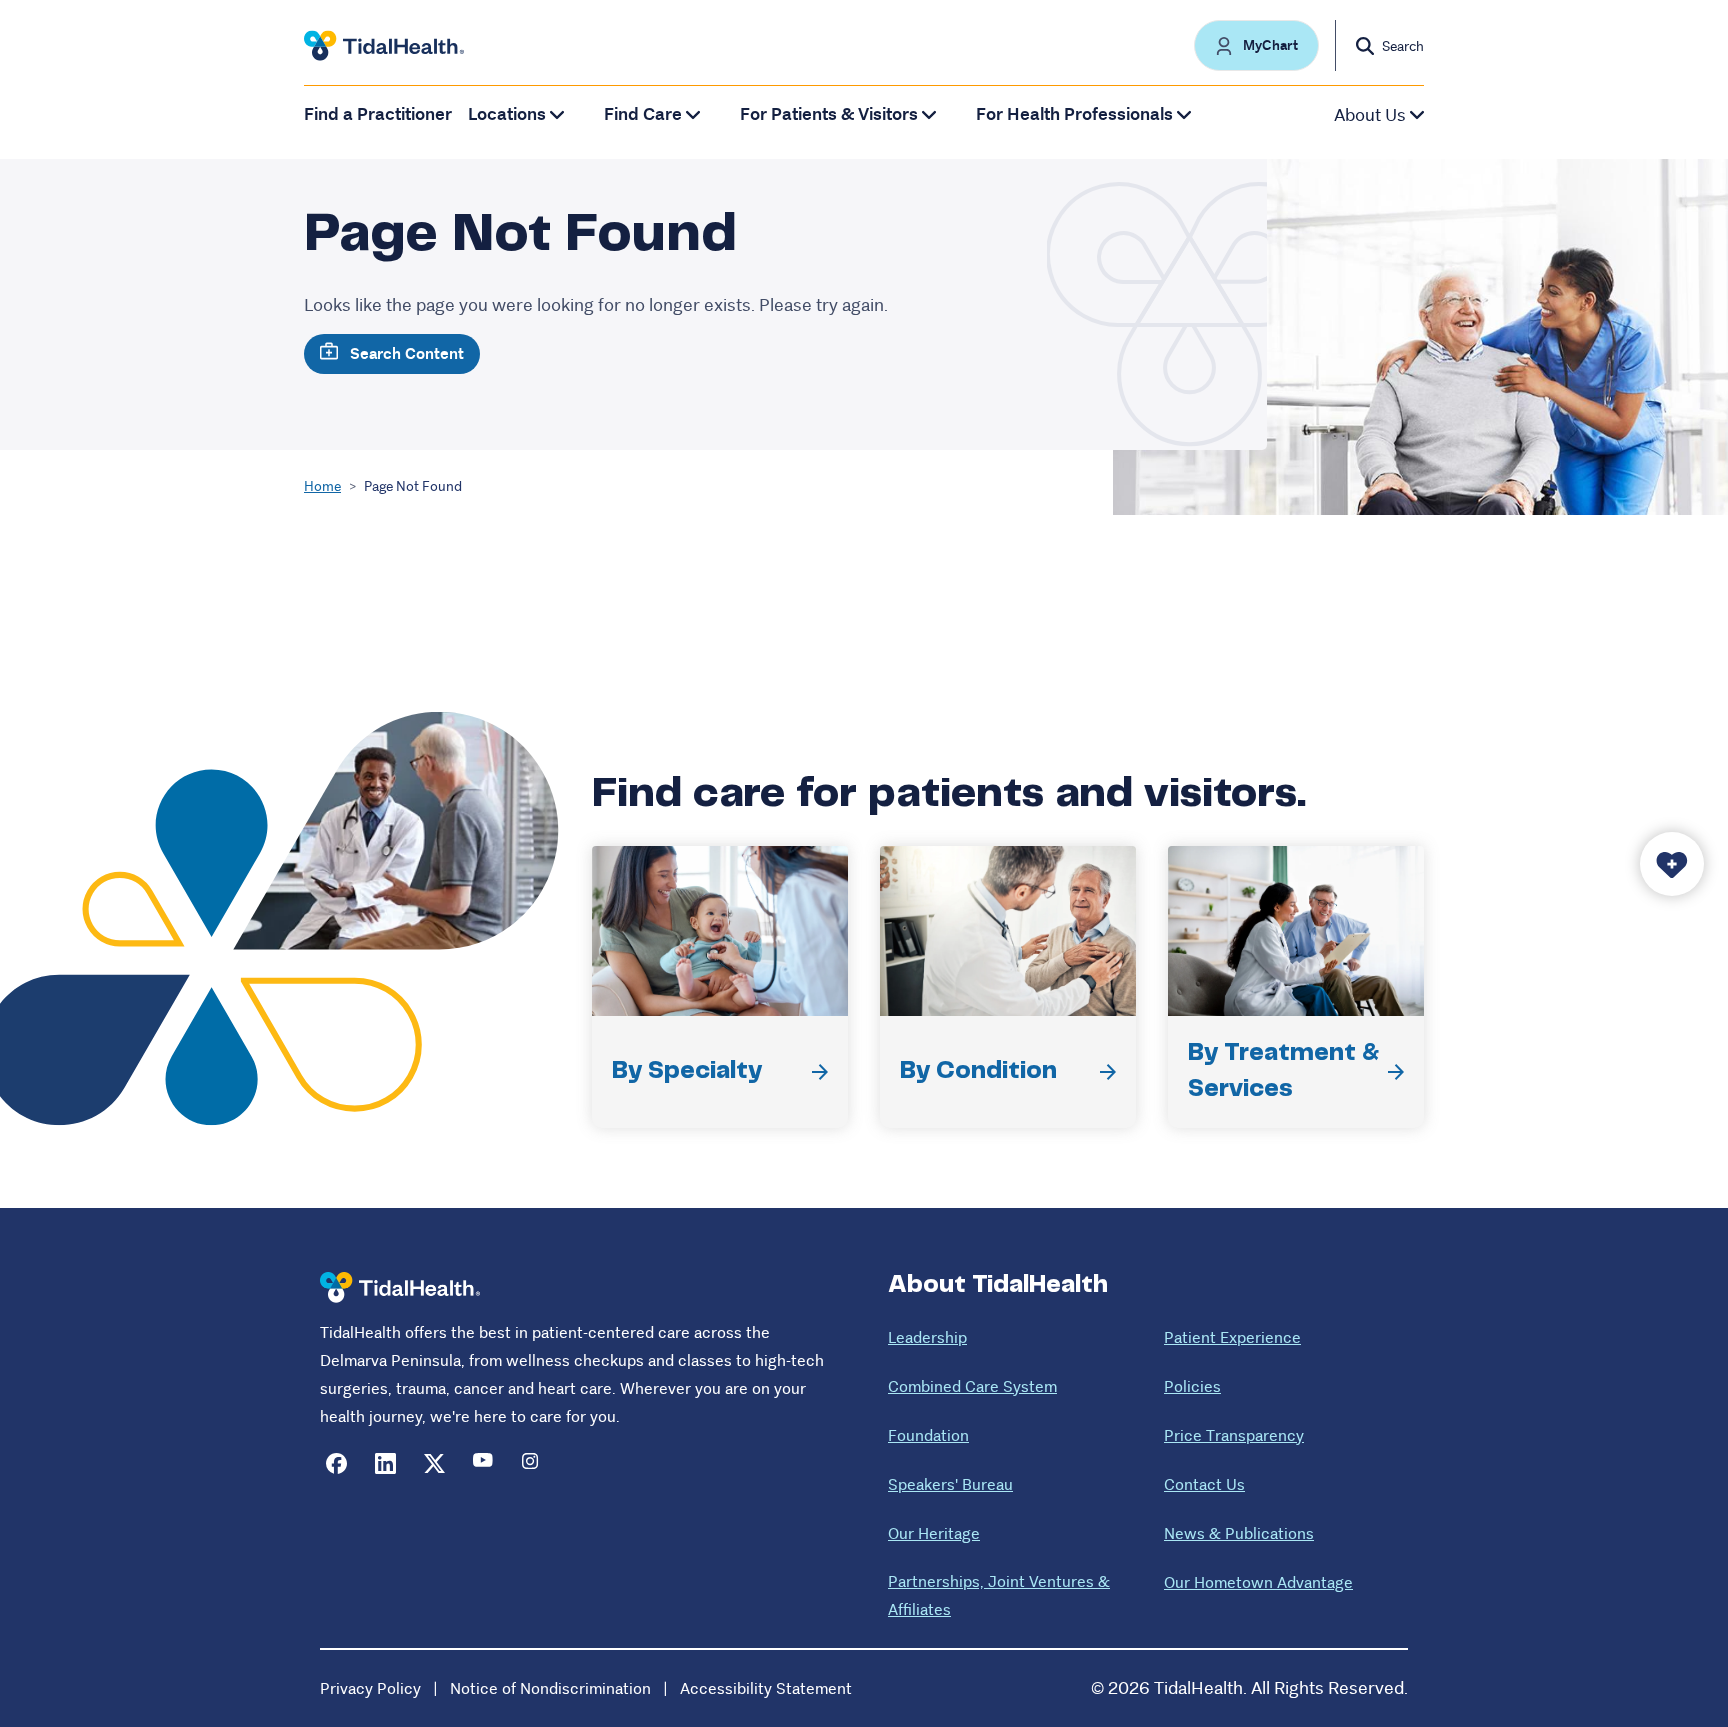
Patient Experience (1232, 1337)
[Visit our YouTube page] (483, 1463)
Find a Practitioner (378, 114)
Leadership (927, 1337)
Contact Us (1204, 1484)
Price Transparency (1234, 1435)
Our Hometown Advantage (1258, 1582)
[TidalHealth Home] (384, 46)
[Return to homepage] (400, 1287)
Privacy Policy (370, 1688)
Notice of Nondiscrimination (550, 1688)
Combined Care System (972, 1386)
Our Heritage (934, 1533)
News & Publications (1239, 1533)
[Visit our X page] (434, 1463)
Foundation (928, 1435)
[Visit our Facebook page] (336, 1463)
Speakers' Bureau (950, 1484)
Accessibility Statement (766, 1688)
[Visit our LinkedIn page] (385, 1463)
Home (322, 486)
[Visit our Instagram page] (532, 1463)
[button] (1256, 45)
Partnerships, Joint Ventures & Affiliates (999, 1595)
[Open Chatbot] (1672, 864)
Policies (1192, 1386)
